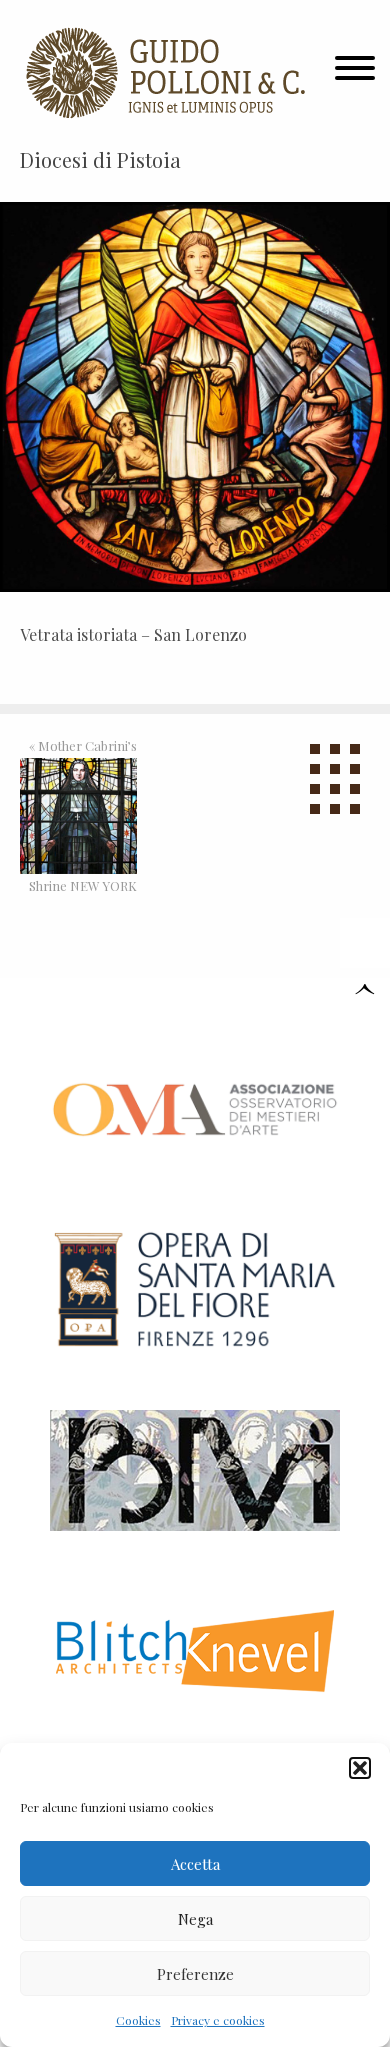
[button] (360, 1768)
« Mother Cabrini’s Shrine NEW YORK (83, 816)
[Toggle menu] (355, 73)
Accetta (195, 1864)
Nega (195, 1919)
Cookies (138, 2020)
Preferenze (195, 1974)
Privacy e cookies (218, 2020)
